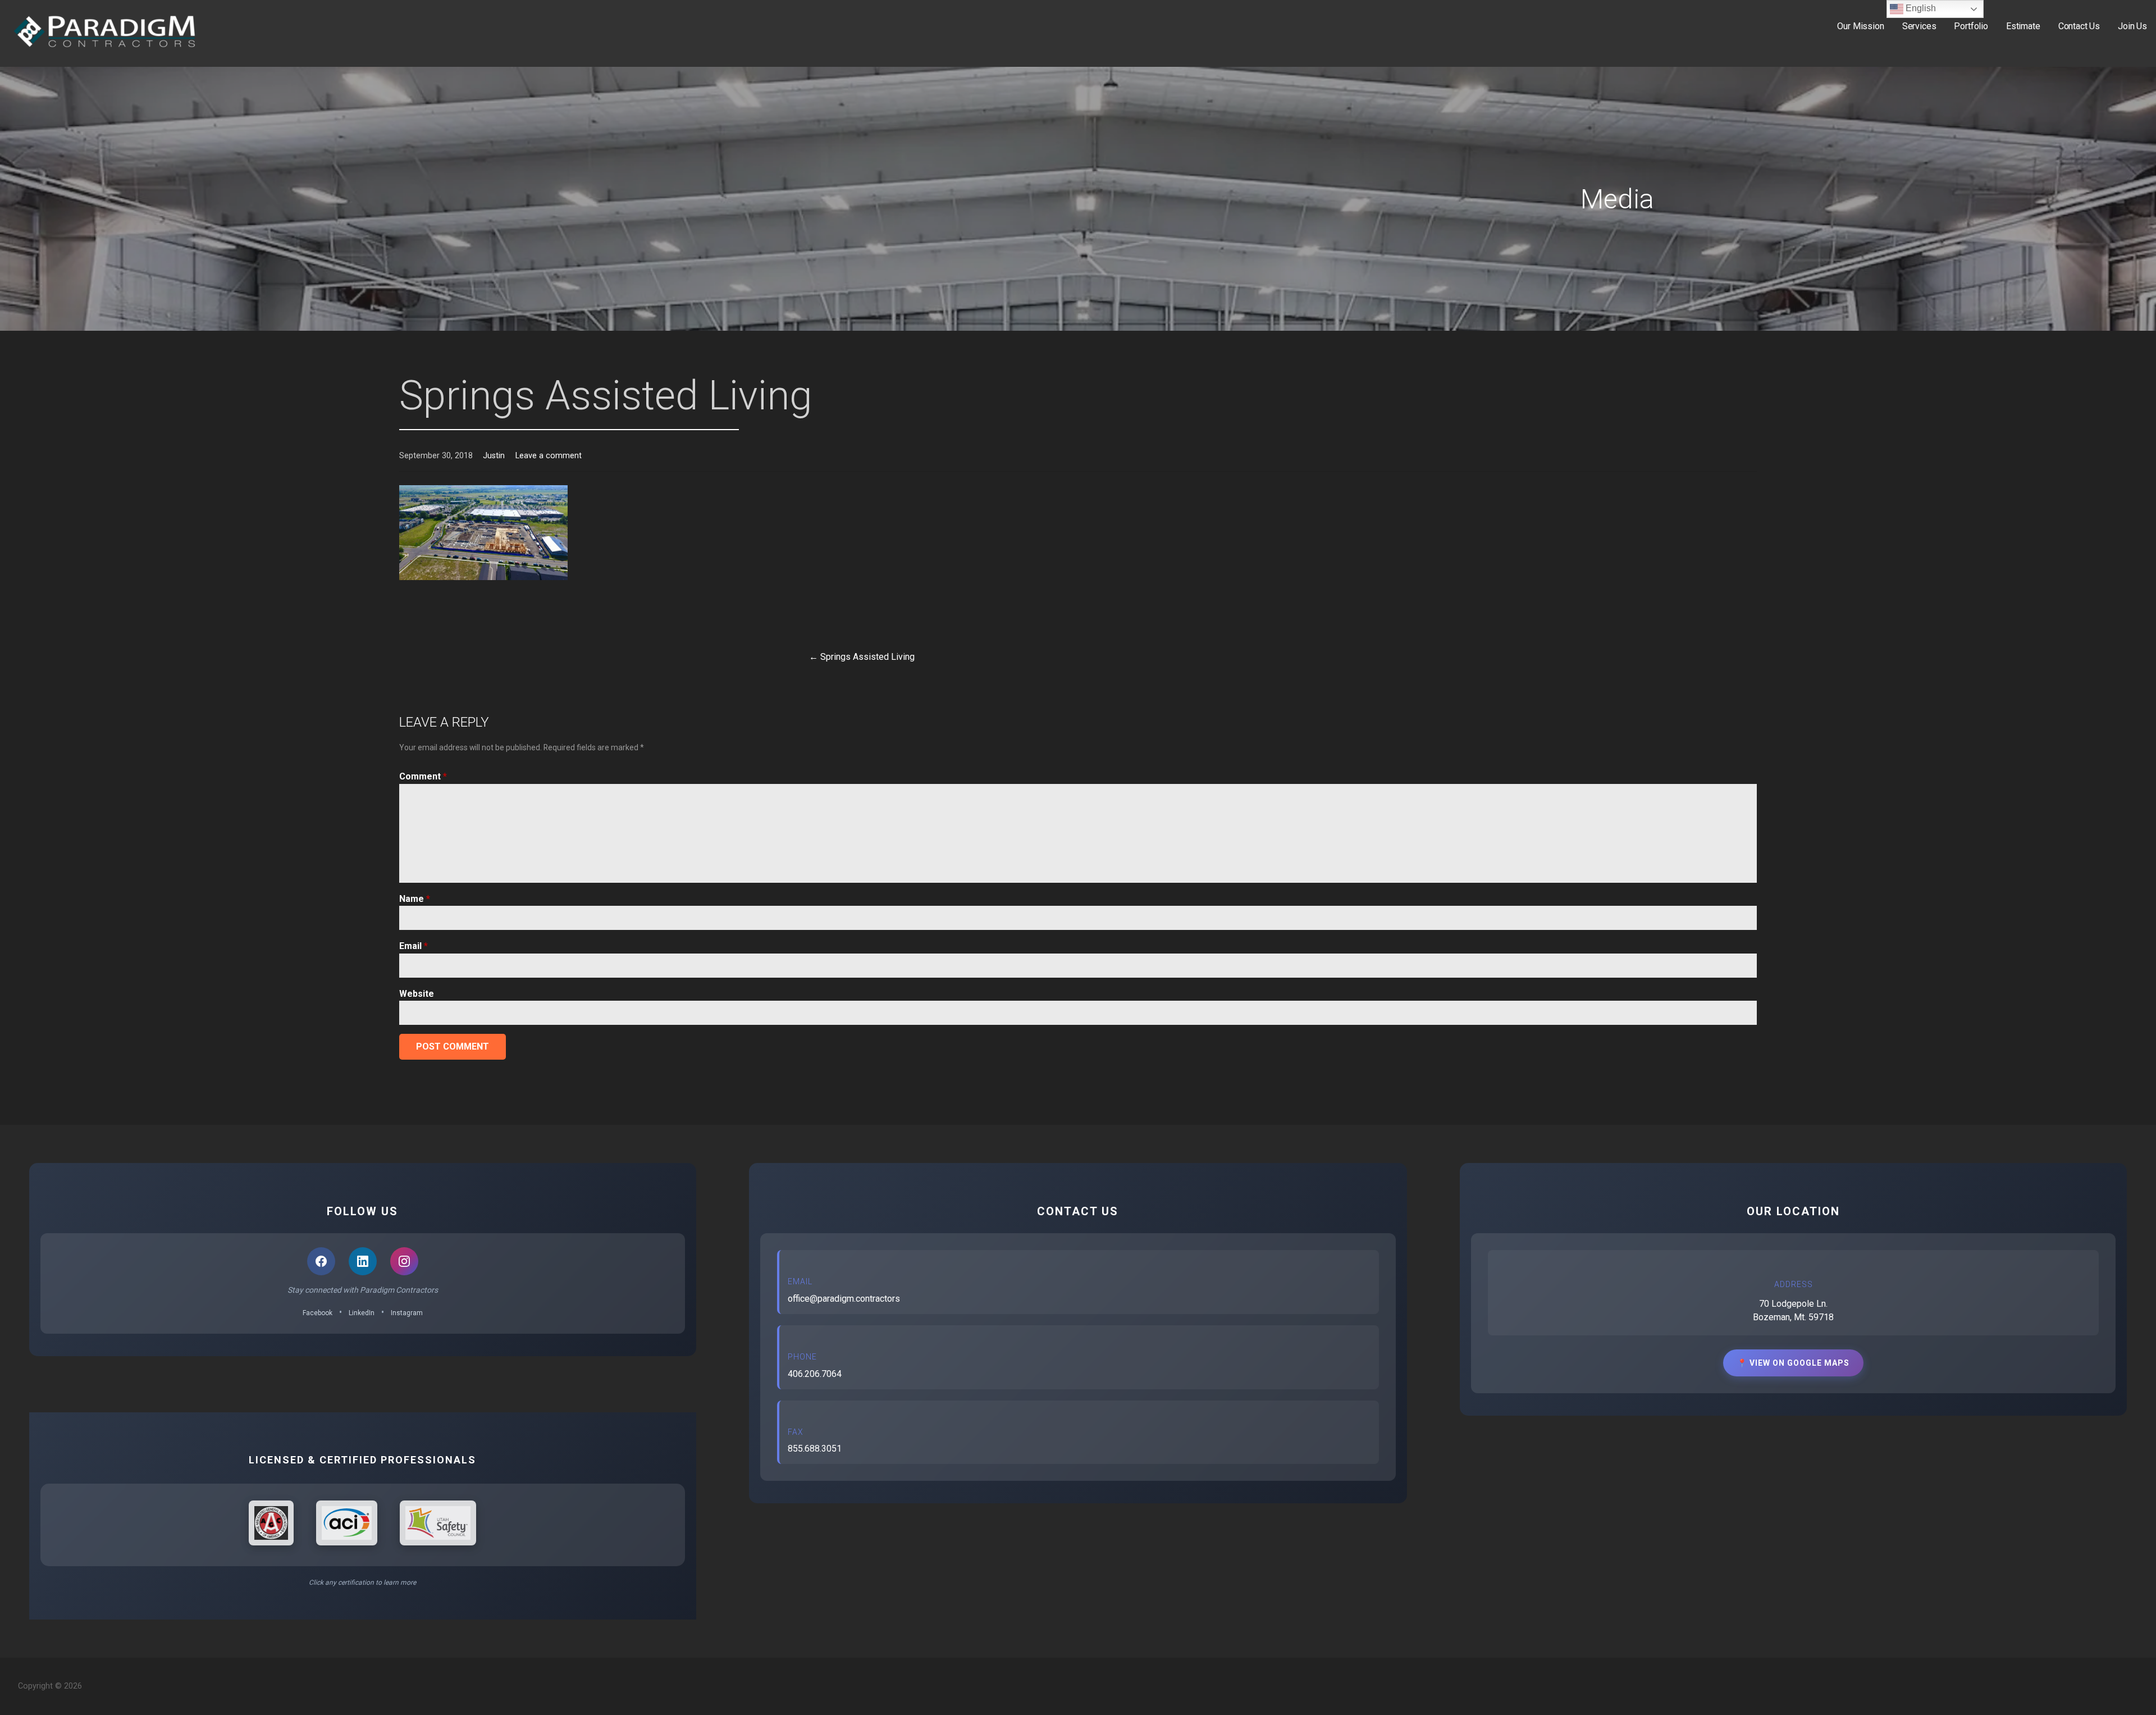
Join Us (2132, 26)
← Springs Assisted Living (862, 657)
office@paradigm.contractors (844, 1299)
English (1920, 8)
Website (417, 994)
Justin (494, 456)
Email (414, 946)
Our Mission (1860, 26)
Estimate (2023, 26)
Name (415, 899)
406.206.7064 (815, 1374)
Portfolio (1971, 26)
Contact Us (2079, 26)
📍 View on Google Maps (1793, 1363)
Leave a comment (549, 456)
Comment (423, 776)
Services (1919, 26)
